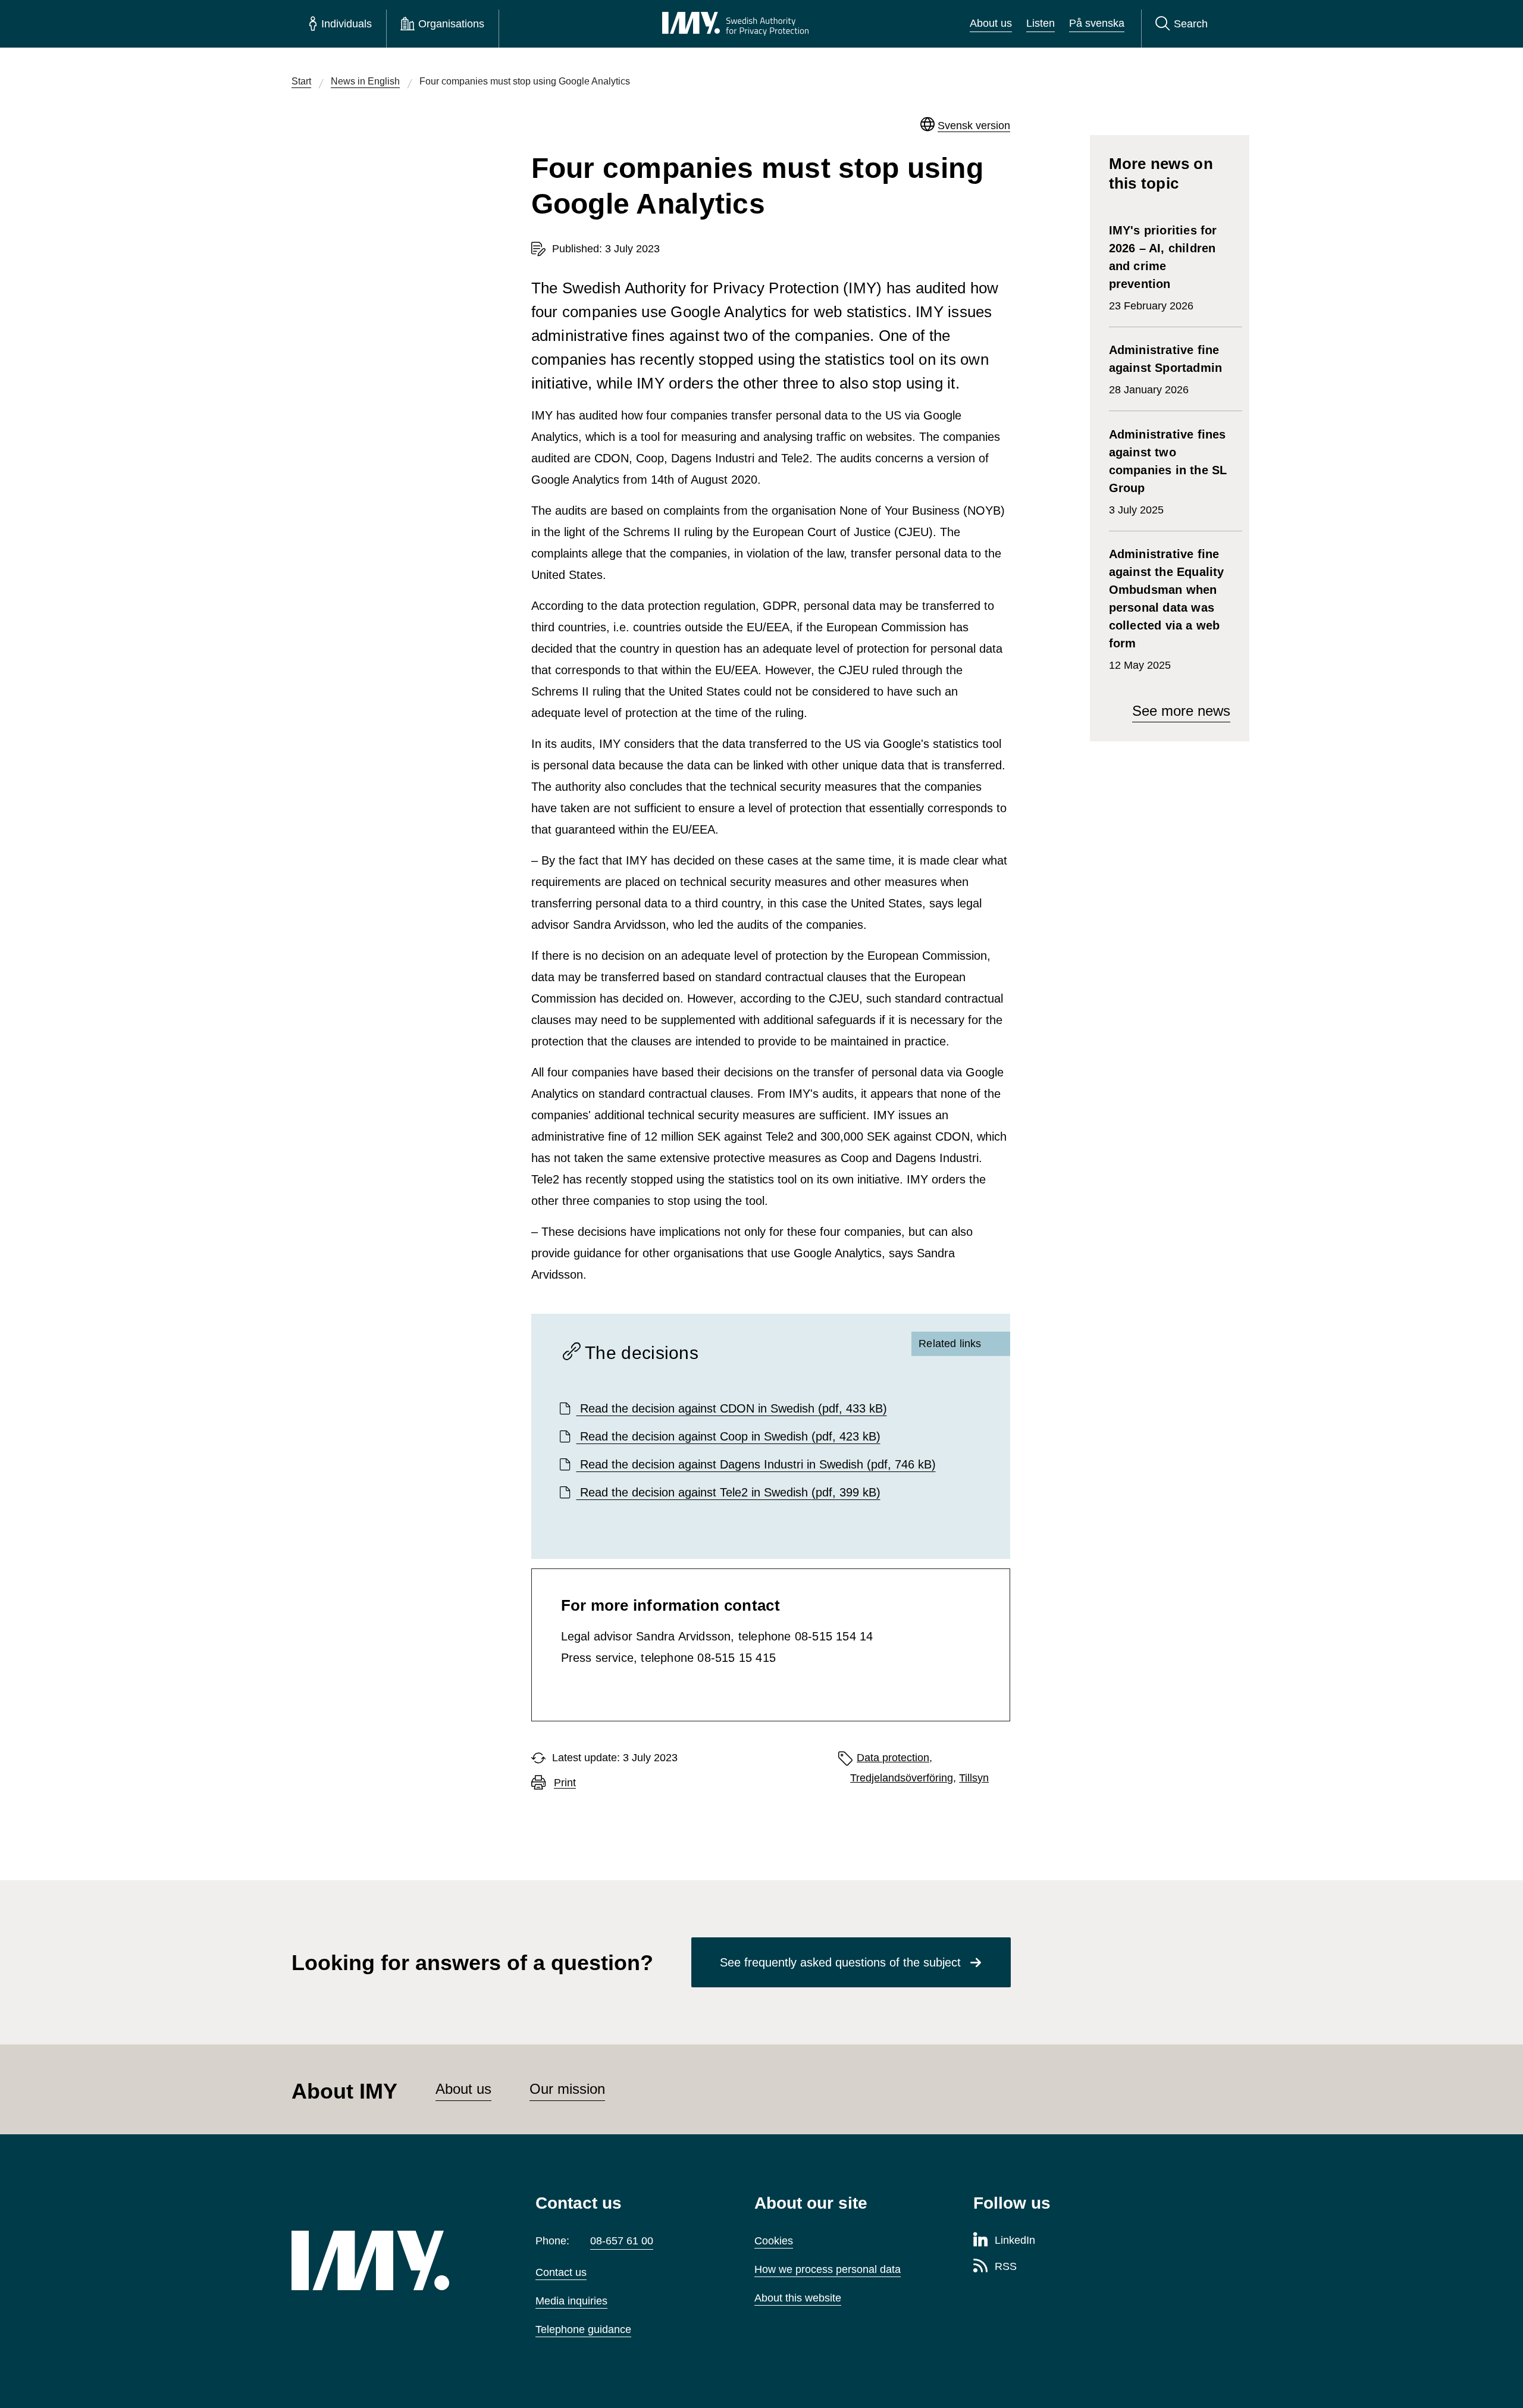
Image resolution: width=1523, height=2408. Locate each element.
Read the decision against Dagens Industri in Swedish (756, 1464)
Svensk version (974, 126)
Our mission (567, 2089)
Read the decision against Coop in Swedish (728, 1436)
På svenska (1097, 23)
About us (991, 23)
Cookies (774, 2241)
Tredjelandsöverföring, (903, 1778)
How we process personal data (828, 2269)
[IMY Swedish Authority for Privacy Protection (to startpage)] (735, 24)
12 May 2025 (1167, 609)
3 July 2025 (1168, 472)
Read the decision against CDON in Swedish (732, 1408)
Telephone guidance (583, 2329)
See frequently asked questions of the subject (840, 1962)
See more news (1181, 711)
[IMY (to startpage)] (396, 2260)
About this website (798, 2298)
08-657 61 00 (622, 2241)
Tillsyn (974, 1778)
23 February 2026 (1163, 268)
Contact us (561, 2272)
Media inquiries (571, 2301)
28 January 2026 (1166, 370)
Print (565, 1783)
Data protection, (894, 1758)
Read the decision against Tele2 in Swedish (728, 1492)
